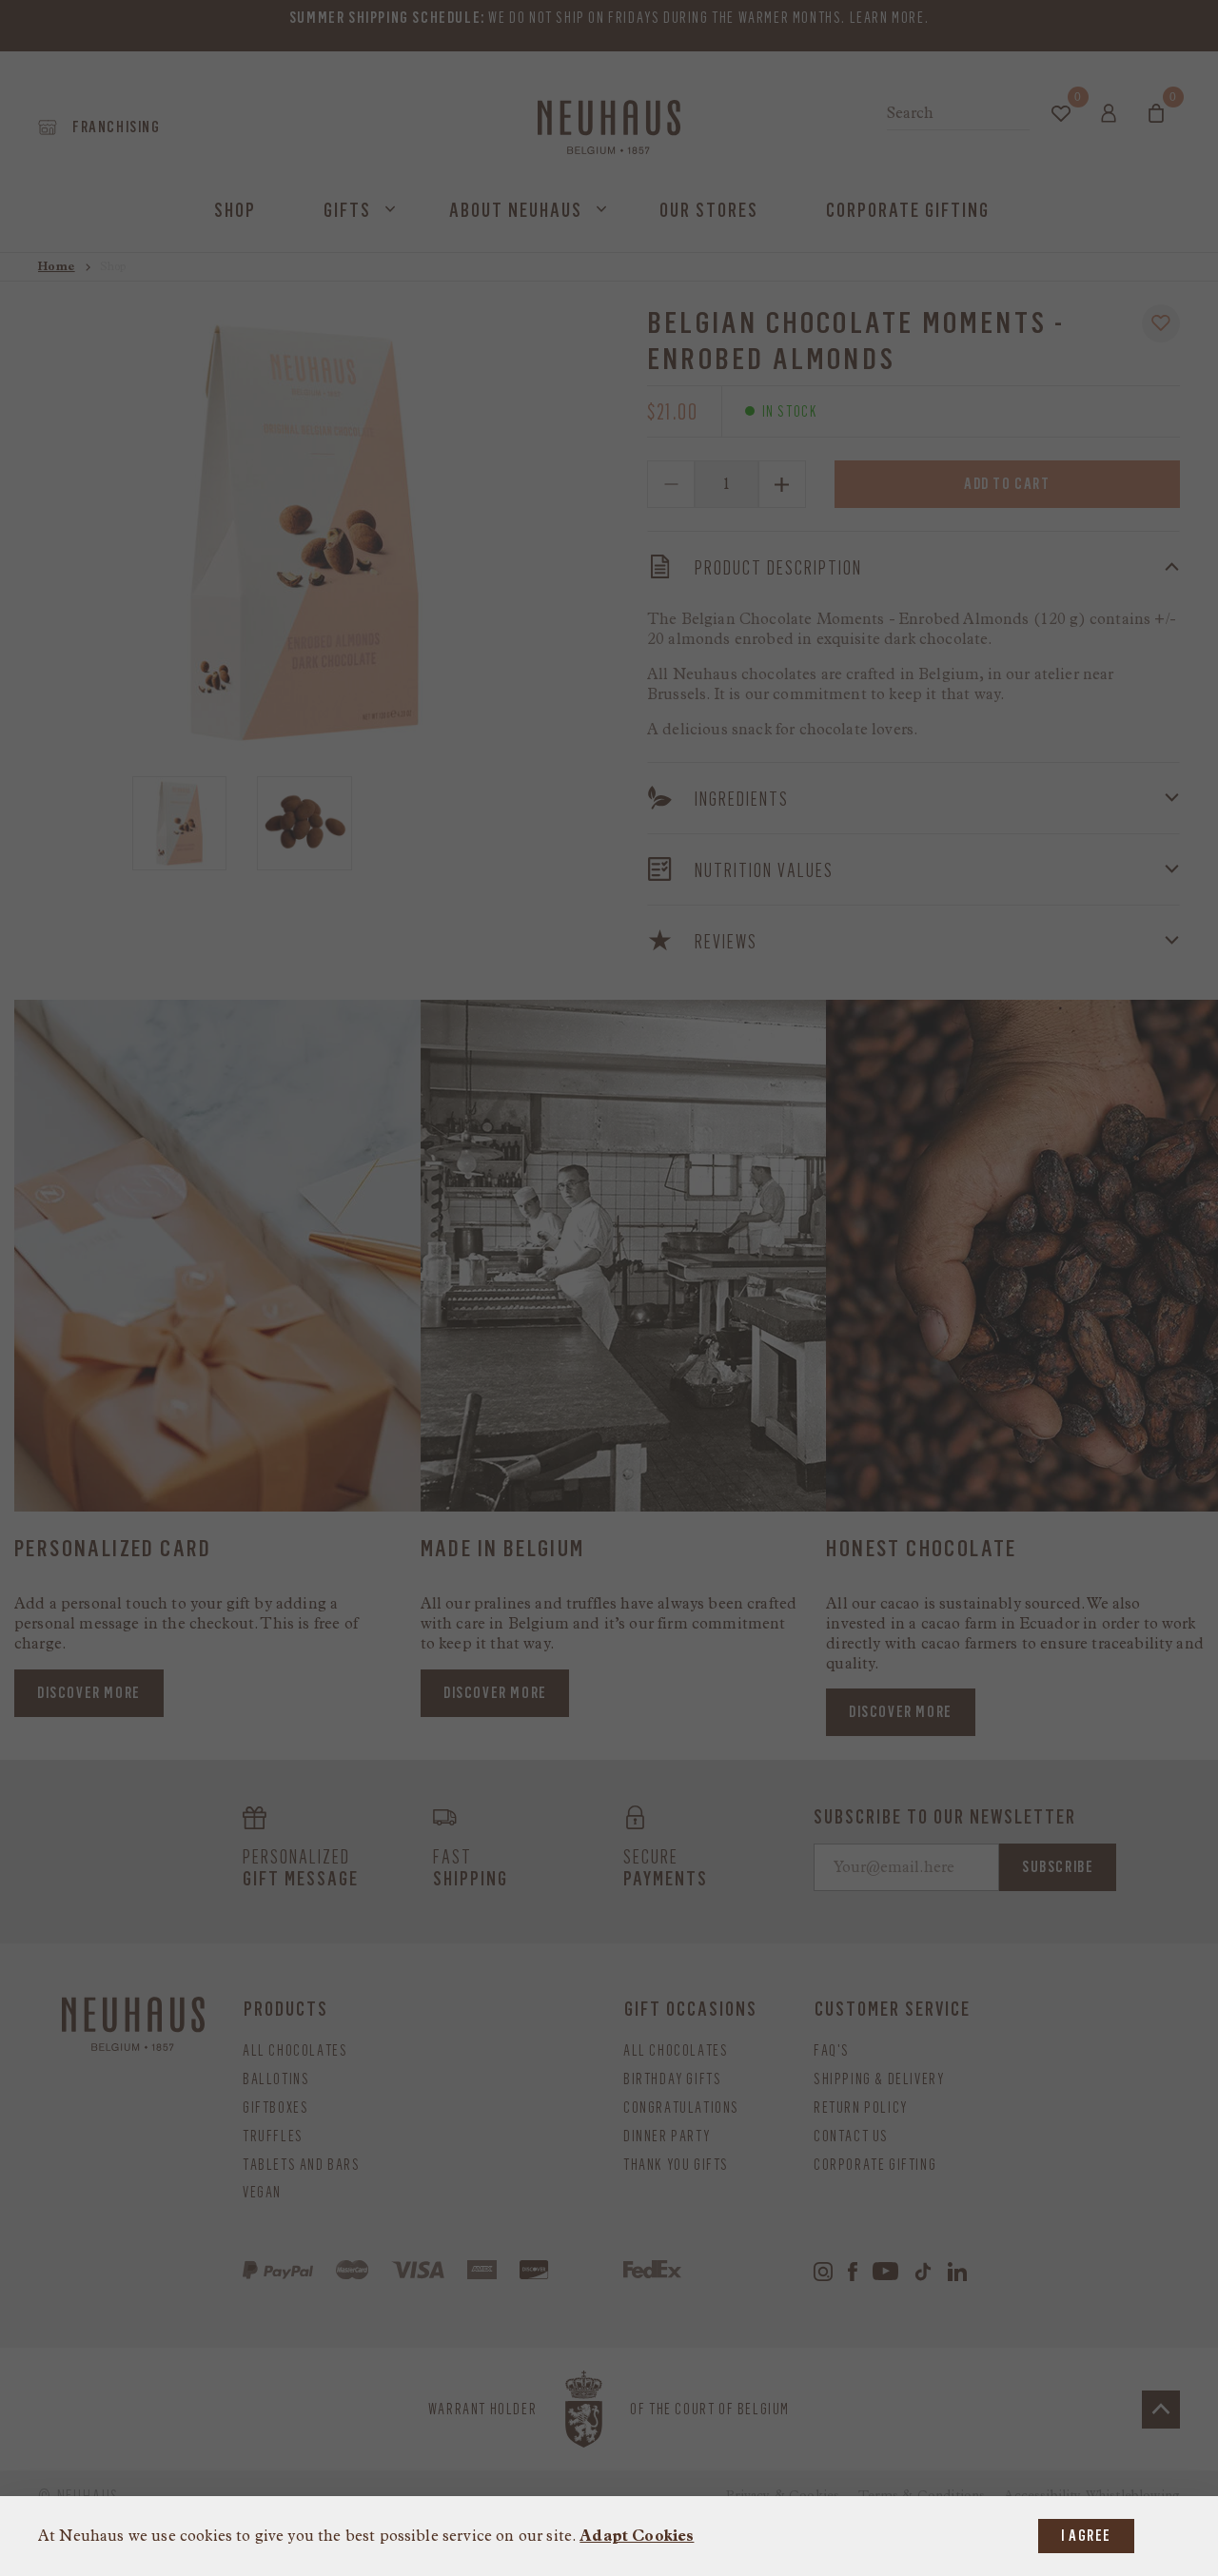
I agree (1086, 2536)
